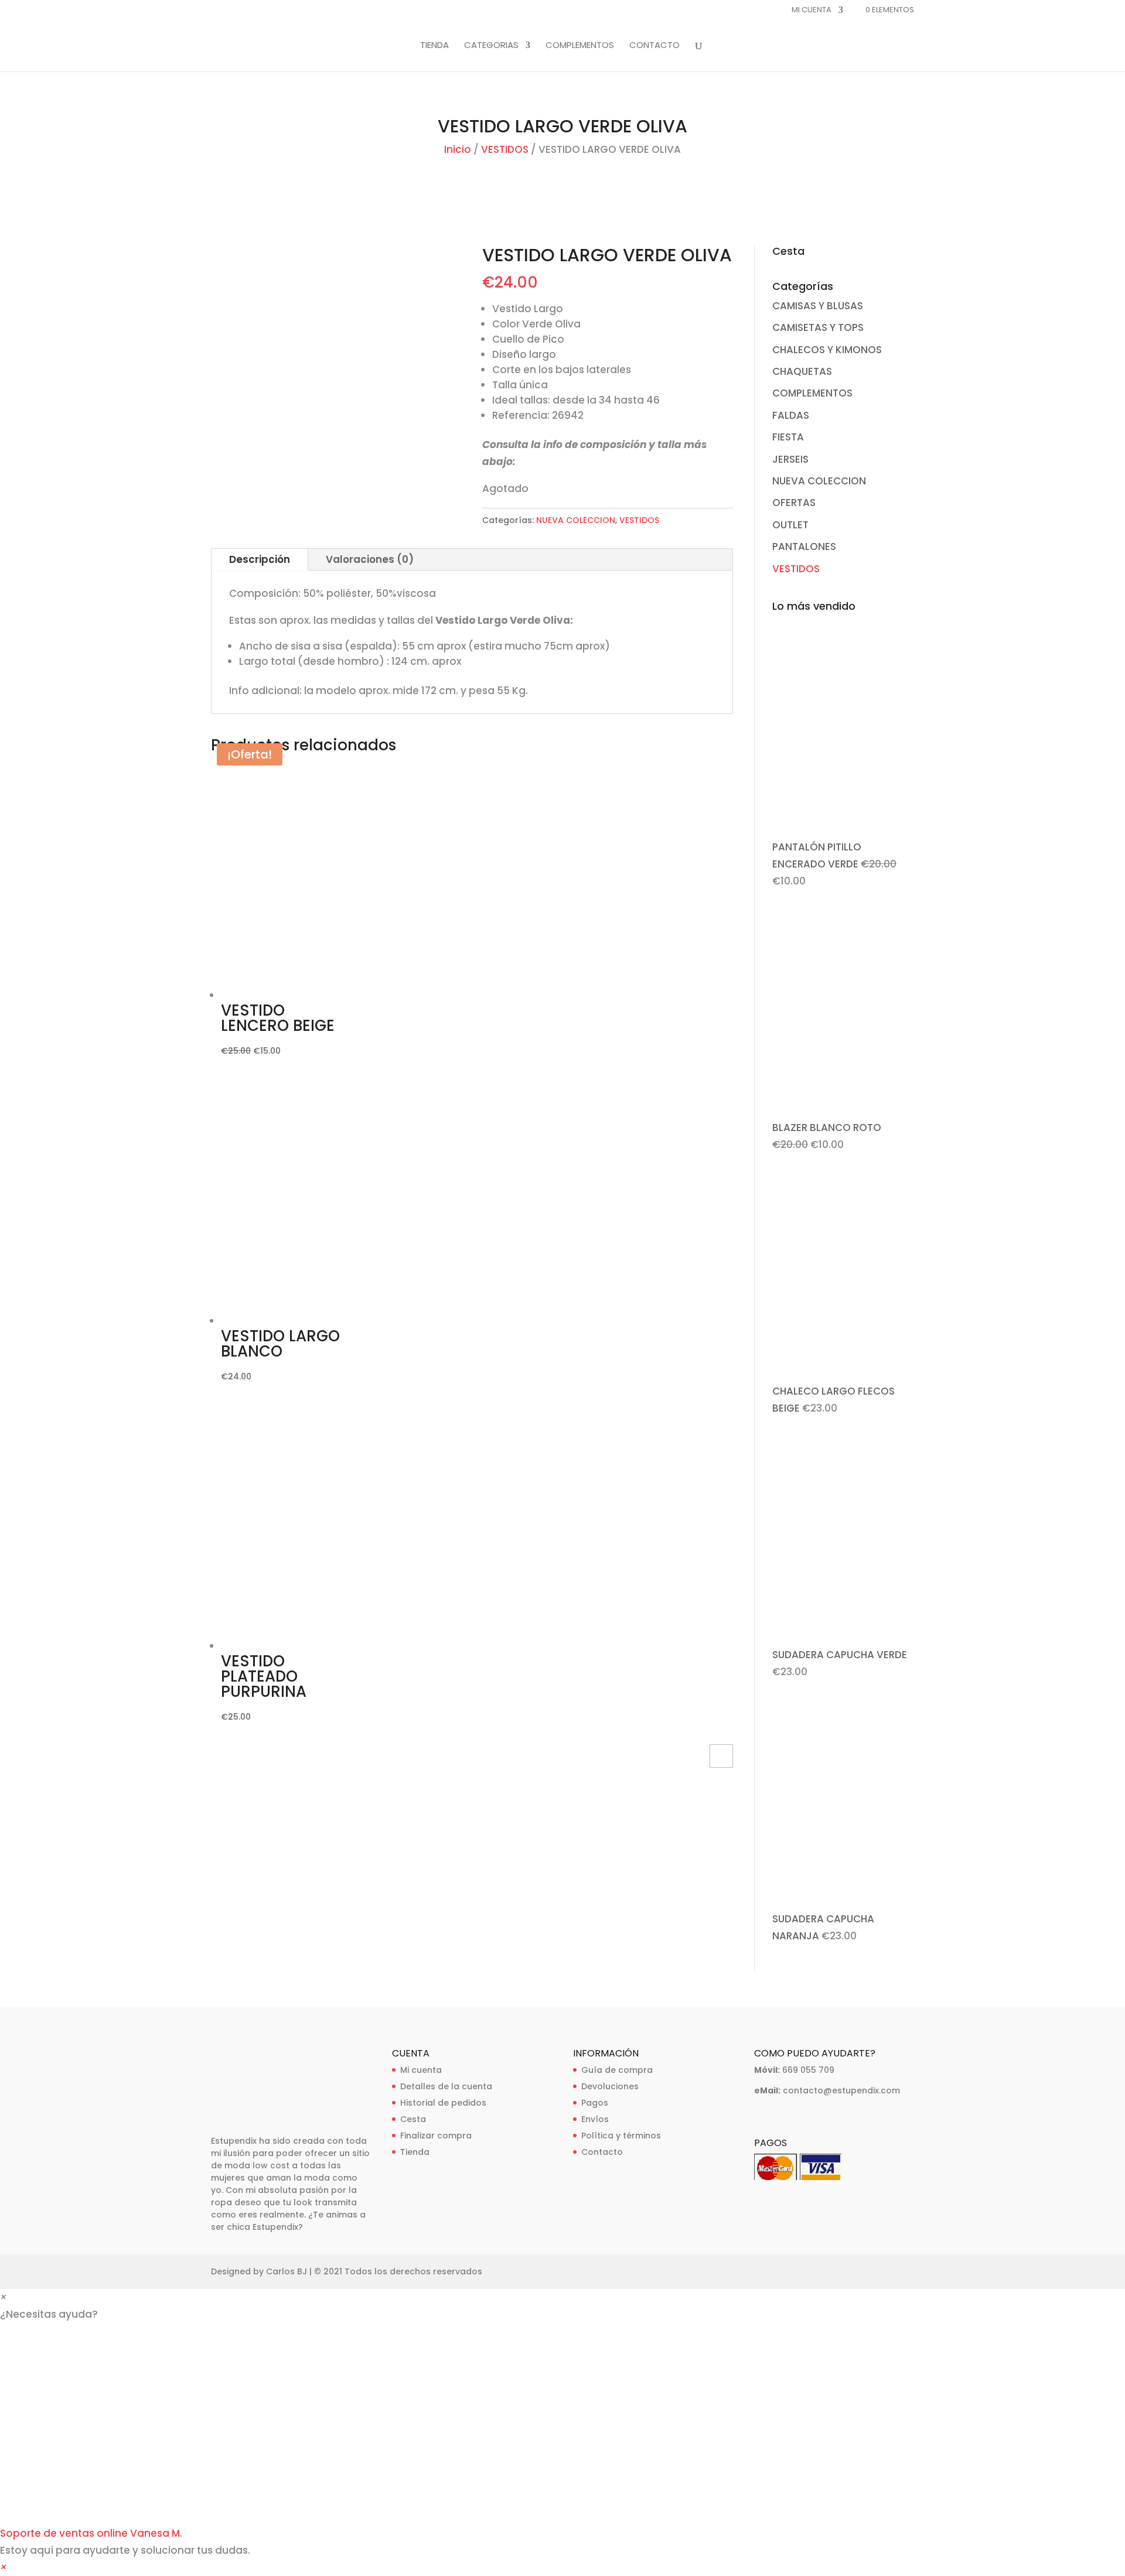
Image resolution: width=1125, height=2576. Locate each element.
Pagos (595, 2103)
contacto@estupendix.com (841, 2090)
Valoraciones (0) (370, 559)
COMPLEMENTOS (580, 46)
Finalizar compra (436, 2136)
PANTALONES (804, 546)
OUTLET (790, 525)
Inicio (458, 149)
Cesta (413, 2119)
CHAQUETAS (802, 371)
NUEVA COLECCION (576, 520)
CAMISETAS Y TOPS (818, 327)
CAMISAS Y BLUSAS (818, 306)
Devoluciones (610, 2086)
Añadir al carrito (721, 1756)
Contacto (602, 2152)
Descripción (260, 559)
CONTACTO (654, 46)
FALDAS (791, 415)
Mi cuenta (421, 2070)
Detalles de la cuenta (446, 2086)
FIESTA (788, 437)
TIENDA (434, 46)
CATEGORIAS (491, 46)
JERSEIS (790, 459)
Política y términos (621, 2136)
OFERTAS (794, 503)
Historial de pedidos (443, 2103)
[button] (562, 2443)
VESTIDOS (505, 149)
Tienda (415, 2152)
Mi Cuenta (812, 11)
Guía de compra (617, 2070)
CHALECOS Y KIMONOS (827, 350)
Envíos (595, 2119)
